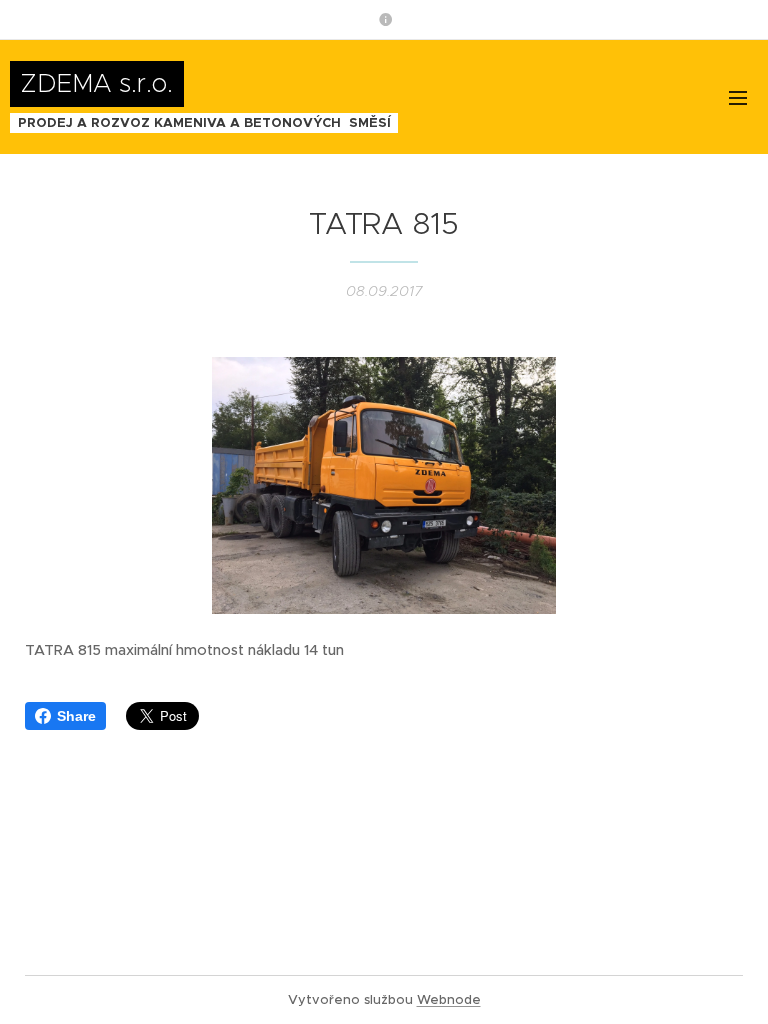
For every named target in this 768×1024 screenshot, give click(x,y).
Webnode (449, 999)
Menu (738, 97)
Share (76, 716)
